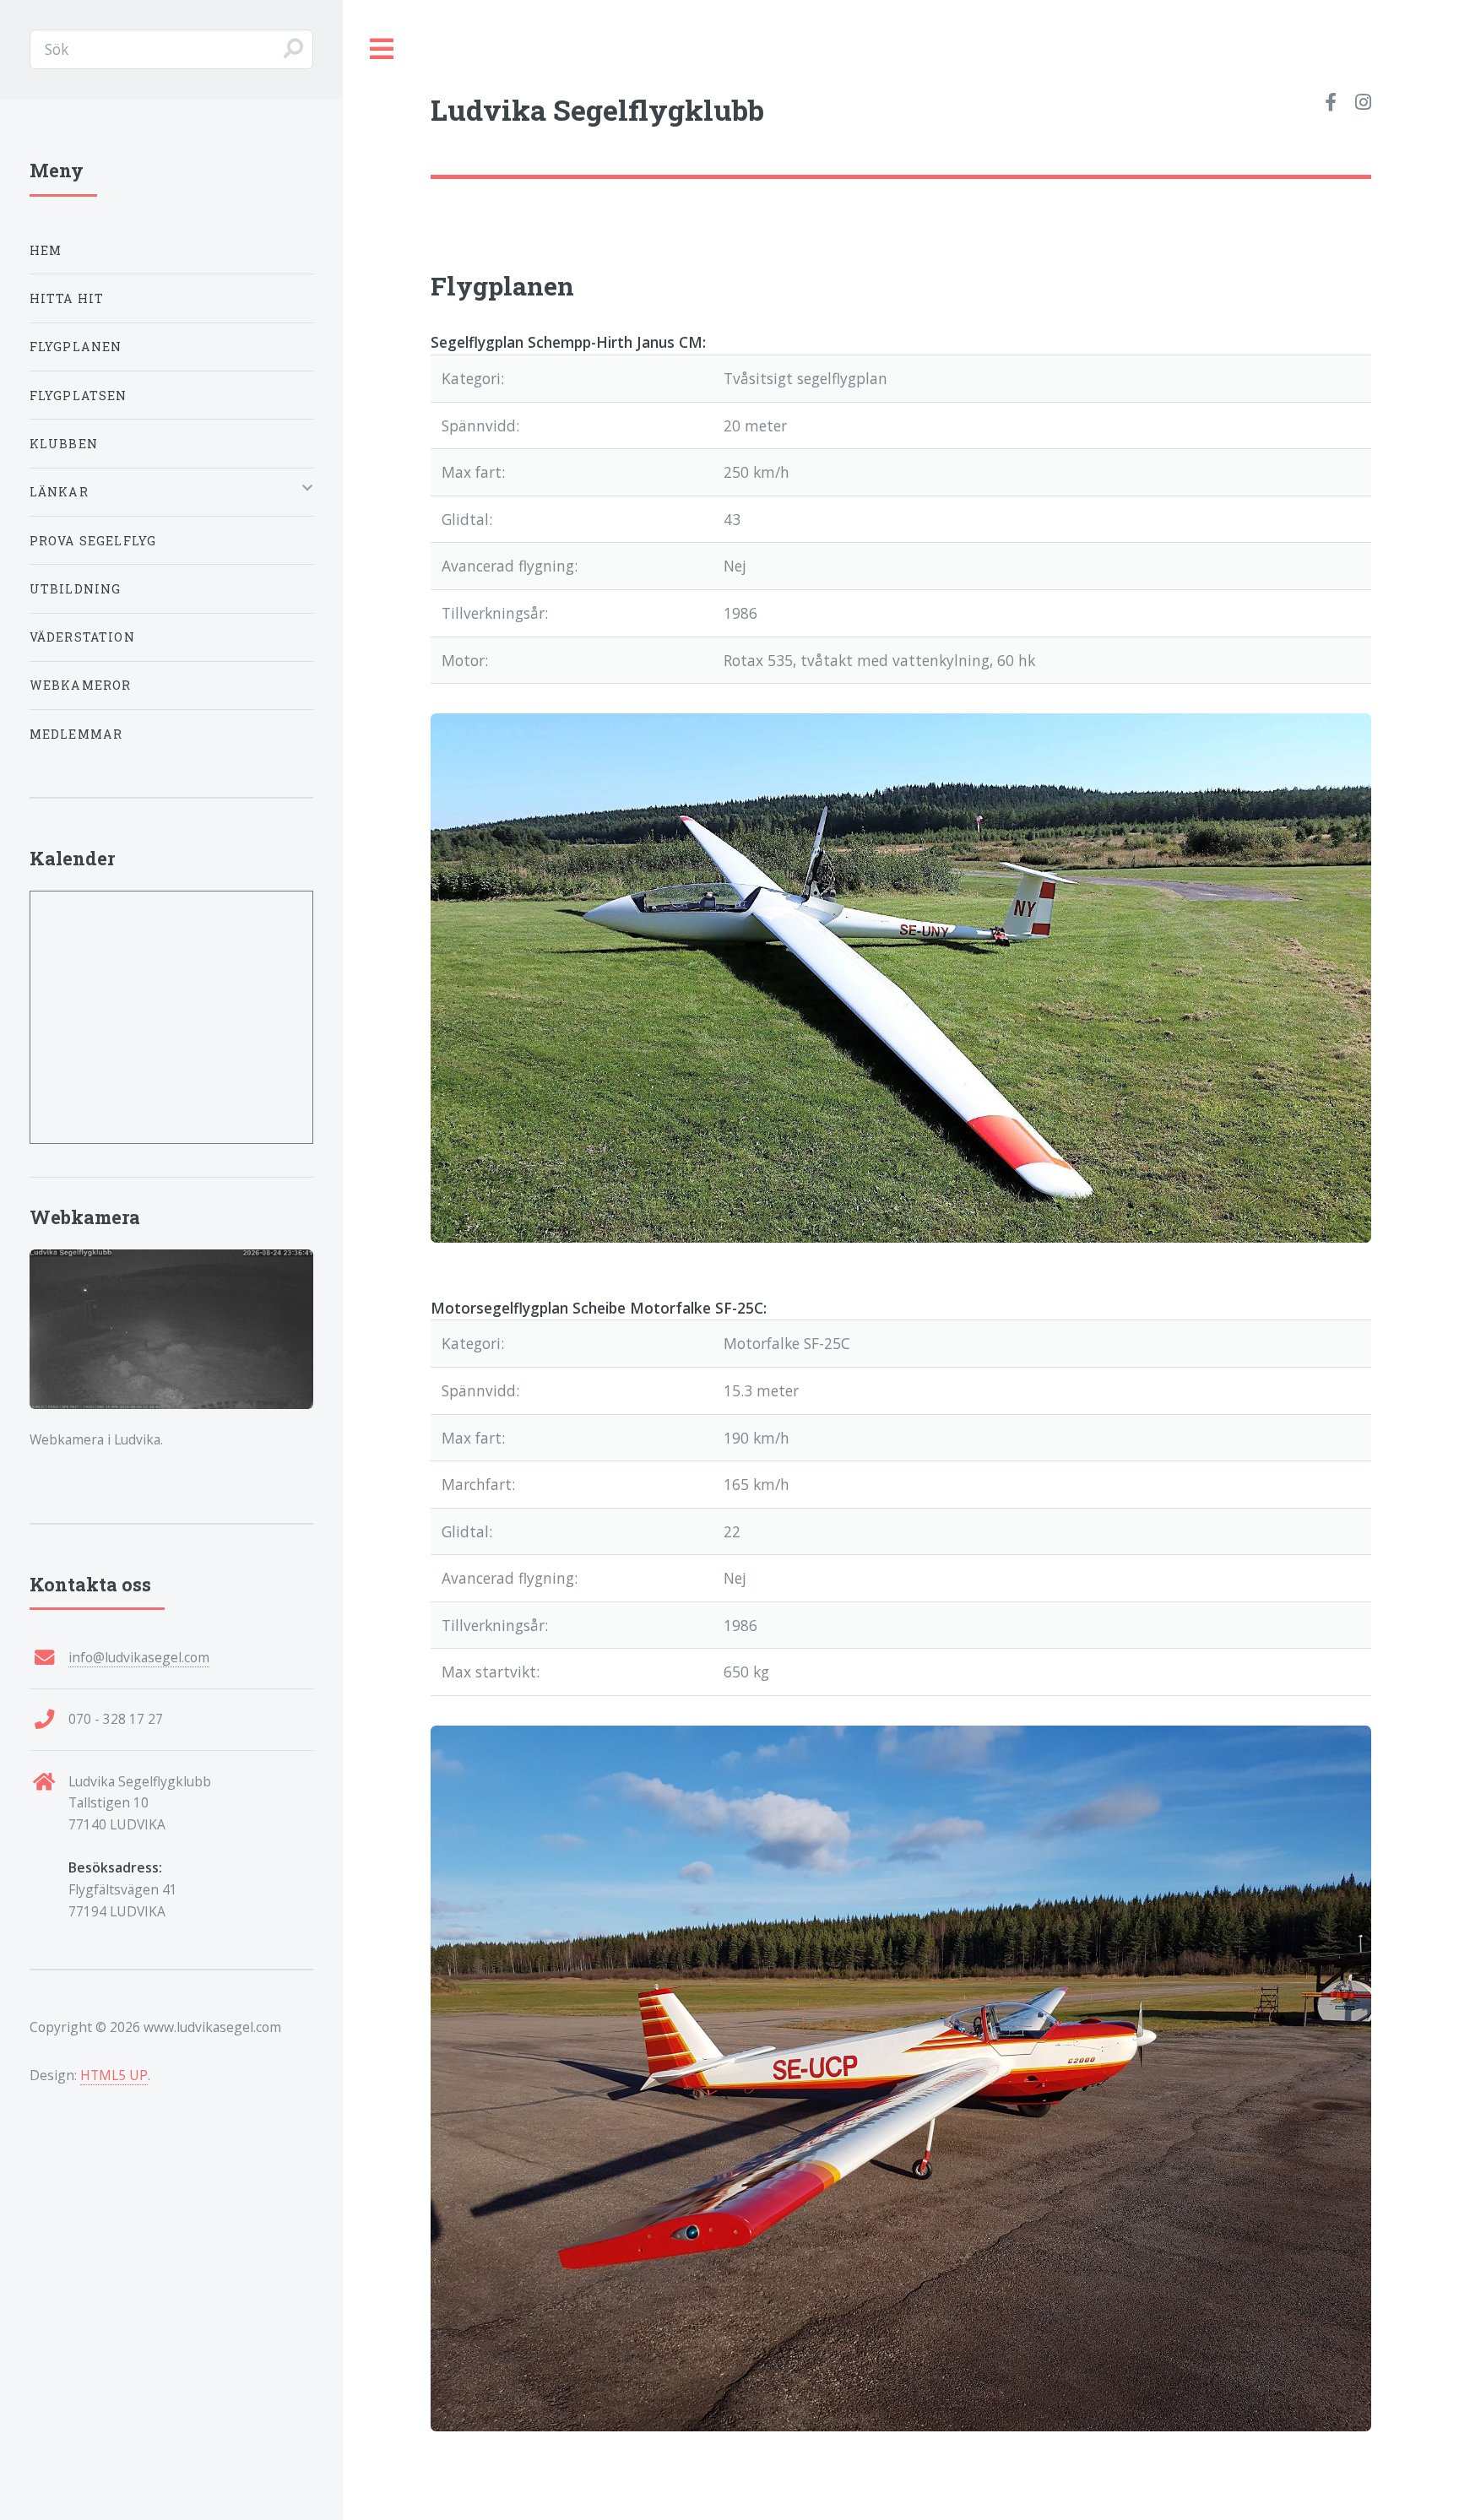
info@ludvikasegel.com (139, 1657)
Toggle (382, 49)
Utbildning (76, 589)
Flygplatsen (79, 396)
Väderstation (82, 637)
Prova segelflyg (93, 541)
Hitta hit (67, 298)
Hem (46, 250)
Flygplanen (76, 347)
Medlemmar (76, 734)
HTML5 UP (114, 2075)
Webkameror (81, 685)
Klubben (64, 444)
